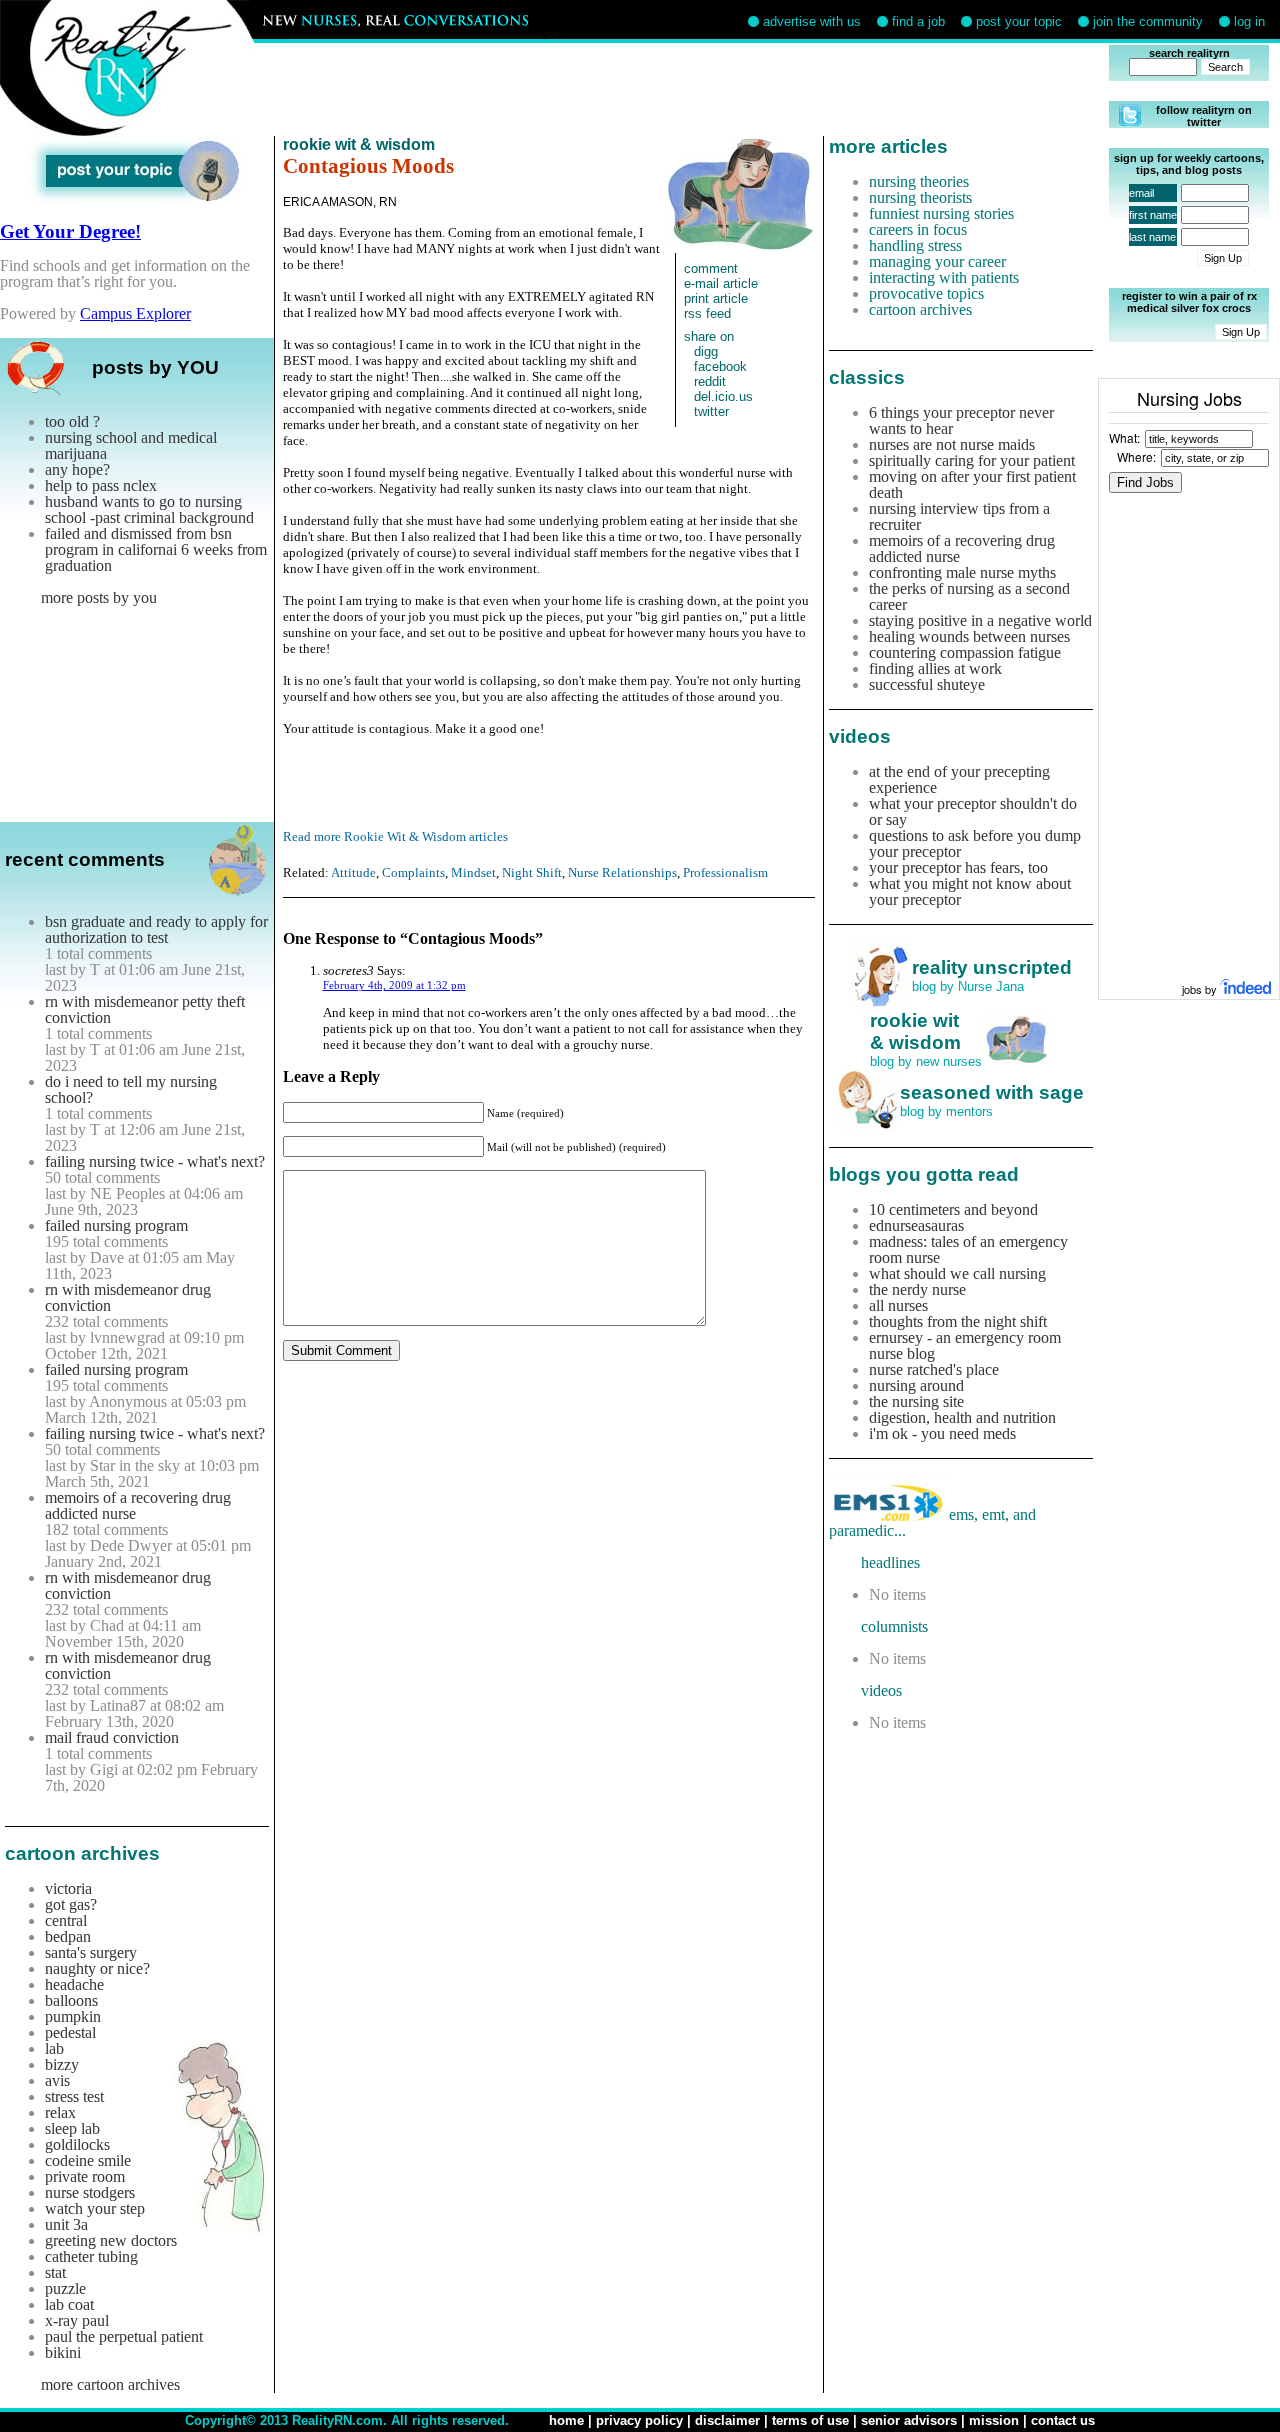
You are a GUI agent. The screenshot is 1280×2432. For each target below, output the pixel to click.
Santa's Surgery (91, 1952)
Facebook (720, 366)
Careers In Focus (918, 229)
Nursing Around (916, 1385)
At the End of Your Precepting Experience (959, 779)
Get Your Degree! (70, 231)
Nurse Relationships (622, 872)
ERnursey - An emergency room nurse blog (965, 1345)
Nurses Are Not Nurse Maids (952, 444)
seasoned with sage (992, 1092)
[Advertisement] (698, 90)
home (566, 2420)
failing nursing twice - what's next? (155, 1161)
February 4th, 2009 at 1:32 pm (394, 985)
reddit (710, 381)
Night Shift (532, 872)
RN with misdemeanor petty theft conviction (145, 1009)
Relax (60, 2112)
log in (1249, 21)
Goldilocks (77, 2144)
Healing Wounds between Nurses (969, 636)
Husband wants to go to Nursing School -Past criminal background (149, 509)
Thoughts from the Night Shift (958, 1321)
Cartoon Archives (920, 309)
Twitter (711, 411)
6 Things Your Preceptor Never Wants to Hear (961, 420)
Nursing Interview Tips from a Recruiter (959, 516)
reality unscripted (992, 967)
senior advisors (909, 2420)
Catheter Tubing (91, 2256)
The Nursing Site (916, 1401)
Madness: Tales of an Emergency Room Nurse (968, 1249)
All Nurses (898, 1305)
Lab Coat (69, 2304)
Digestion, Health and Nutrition (962, 1417)
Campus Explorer (135, 313)
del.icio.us (723, 396)
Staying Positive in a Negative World (980, 620)
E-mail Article (721, 283)
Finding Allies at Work (935, 668)
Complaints (413, 872)
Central (66, 1920)
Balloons (71, 2000)
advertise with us (812, 21)
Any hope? (77, 469)
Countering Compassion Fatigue (965, 652)
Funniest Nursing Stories (941, 213)
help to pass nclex (101, 485)
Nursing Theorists (920, 197)
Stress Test (74, 2096)
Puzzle (65, 2288)
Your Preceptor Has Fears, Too (958, 867)
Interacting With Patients (944, 277)
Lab (54, 2048)
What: (1124, 437)
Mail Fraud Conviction (112, 1737)
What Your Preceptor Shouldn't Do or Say (973, 811)
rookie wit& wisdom (915, 1031)
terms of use (810, 2420)
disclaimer (727, 2420)
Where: (1136, 456)
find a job (918, 21)
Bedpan (68, 1936)
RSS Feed (707, 313)
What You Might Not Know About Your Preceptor (970, 891)
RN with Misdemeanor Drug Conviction (128, 1297)
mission (994, 2420)
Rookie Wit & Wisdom (359, 144)
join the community (1148, 21)
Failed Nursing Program (116, 1225)
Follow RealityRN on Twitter (1204, 116)
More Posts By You (99, 597)
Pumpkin (73, 2016)
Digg (706, 351)
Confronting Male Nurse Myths (962, 572)
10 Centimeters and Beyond (953, 1209)
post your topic (1019, 21)
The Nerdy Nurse (917, 1289)
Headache (74, 1984)
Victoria (68, 1888)
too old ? (72, 421)
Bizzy (62, 2064)
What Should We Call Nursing (957, 1273)
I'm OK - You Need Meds (942, 1433)
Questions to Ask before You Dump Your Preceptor (975, 843)
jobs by (1201, 989)
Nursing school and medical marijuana (131, 445)
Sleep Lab (72, 2128)
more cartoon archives (110, 2384)
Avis (57, 2080)
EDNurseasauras (916, 1225)
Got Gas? (71, 1904)
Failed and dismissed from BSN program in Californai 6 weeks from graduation (156, 549)
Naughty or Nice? (97, 1968)
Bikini (63, 2352)
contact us (1063, 2420)
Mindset (473, 872)
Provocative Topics (926, 293)
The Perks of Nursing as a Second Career (969, 596)
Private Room (85, 2176)
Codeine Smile (88, 2160)
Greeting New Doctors (111, 2240)
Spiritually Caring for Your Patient (972, 460)
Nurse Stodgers (90, 2192)
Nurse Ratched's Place (934, 1369)
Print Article (716, 298)
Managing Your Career (937, 261)
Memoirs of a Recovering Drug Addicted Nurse (138, 1505)
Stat (55, 2272)
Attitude (353, 872)
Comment (711, 268)
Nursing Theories (919, 181)
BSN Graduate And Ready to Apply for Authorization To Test (156, 929)
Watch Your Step (95, 2208)
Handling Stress (915, 245)
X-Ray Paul (77, 2320)
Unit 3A (66, 2224)
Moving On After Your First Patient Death (972, 484)
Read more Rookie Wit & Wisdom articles (395, 836)
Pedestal (70, 2032)
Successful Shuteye (927, 684)
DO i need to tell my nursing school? (131, 1089)
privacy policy (639, 2420)
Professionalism (725, 872)
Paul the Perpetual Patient (124, 2336)
